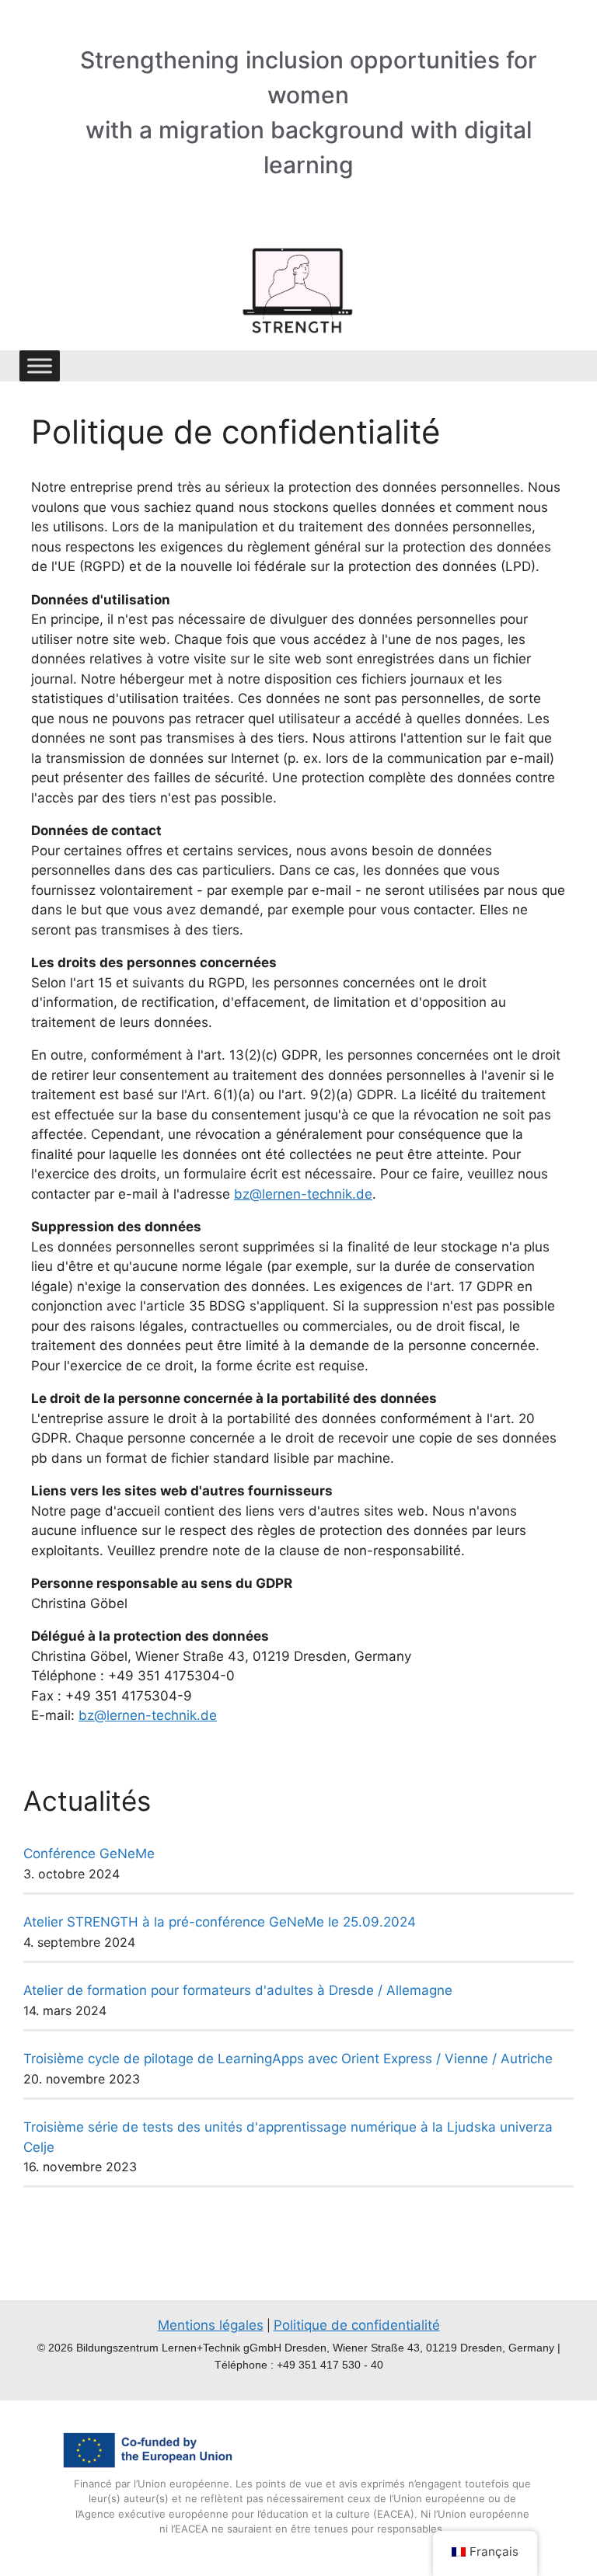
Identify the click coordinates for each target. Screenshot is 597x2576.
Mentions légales (211, 2325)
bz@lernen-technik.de (303, 1194)
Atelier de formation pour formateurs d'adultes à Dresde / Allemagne (238, 1990)
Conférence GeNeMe (89, 1854)
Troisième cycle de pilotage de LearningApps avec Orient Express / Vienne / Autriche (288, 2059)
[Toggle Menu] (40, 366)
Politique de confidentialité (357, 2325)
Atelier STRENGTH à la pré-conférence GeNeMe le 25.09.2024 (220, 1922)
